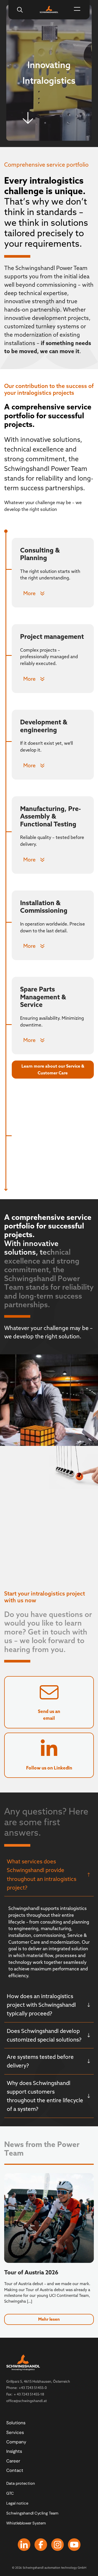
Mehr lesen (49, 2319)
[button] (77, 10)
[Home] (49, 9)
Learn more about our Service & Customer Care (53, 1069)
